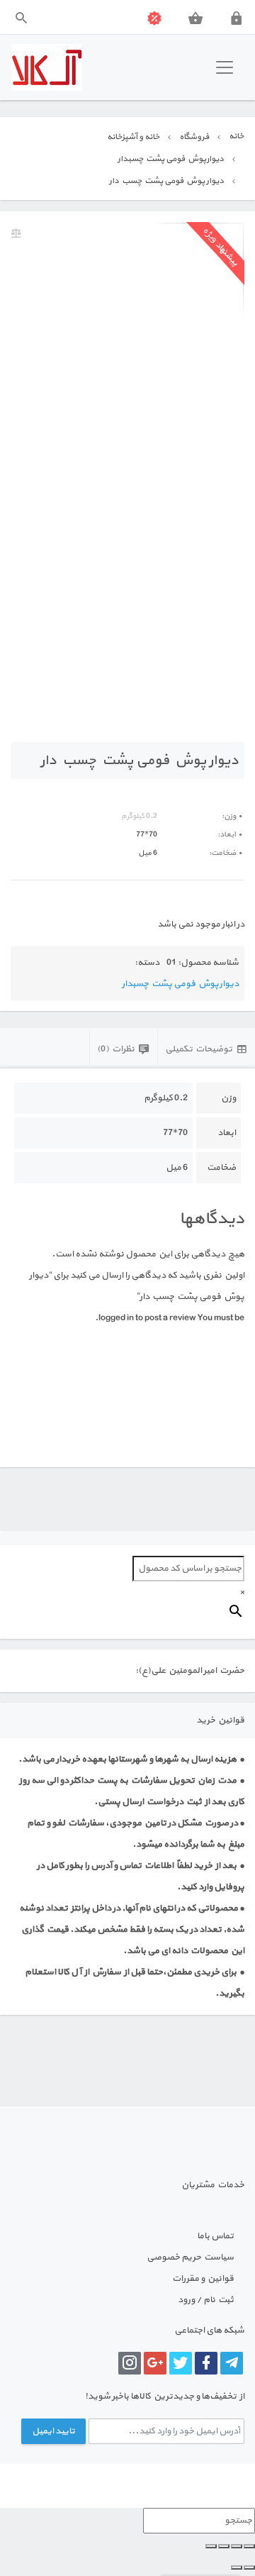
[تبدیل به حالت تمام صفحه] (237, 2546)
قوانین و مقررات (203, 2279)
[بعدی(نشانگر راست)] (237, 2567)
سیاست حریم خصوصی (190, 2257)
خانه (236, 136)
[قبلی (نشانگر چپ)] (249, 2567)
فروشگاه (194, 137)
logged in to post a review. (146, 1318)
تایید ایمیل (53, 2431)
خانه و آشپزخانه (133, 137)
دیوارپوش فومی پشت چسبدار (171, 159)
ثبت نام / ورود (206, 2300)
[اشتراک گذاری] (224, 2546)
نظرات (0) (116, 1049)
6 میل (148, 853)
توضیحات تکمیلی (199, 1049)
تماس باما (215, 2236)
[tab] (206, 1048)
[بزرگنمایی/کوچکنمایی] (249, 2546)
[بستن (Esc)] (211, 2546)
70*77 (147, 835)
